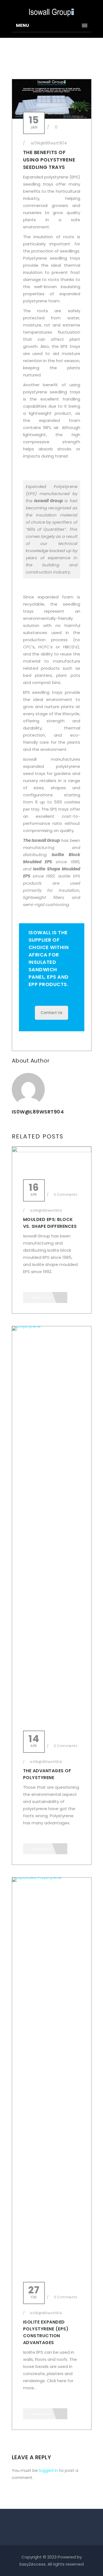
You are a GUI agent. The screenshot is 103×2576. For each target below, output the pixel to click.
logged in (48, 2470)
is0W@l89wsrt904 (49, 143)
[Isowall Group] (52, 10)
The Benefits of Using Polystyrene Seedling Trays (49, 160)
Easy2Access (33, 2564)
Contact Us (51, 1013)
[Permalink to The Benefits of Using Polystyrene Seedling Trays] (52, 117)
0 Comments (65, 1195)
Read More (41, 1298)
